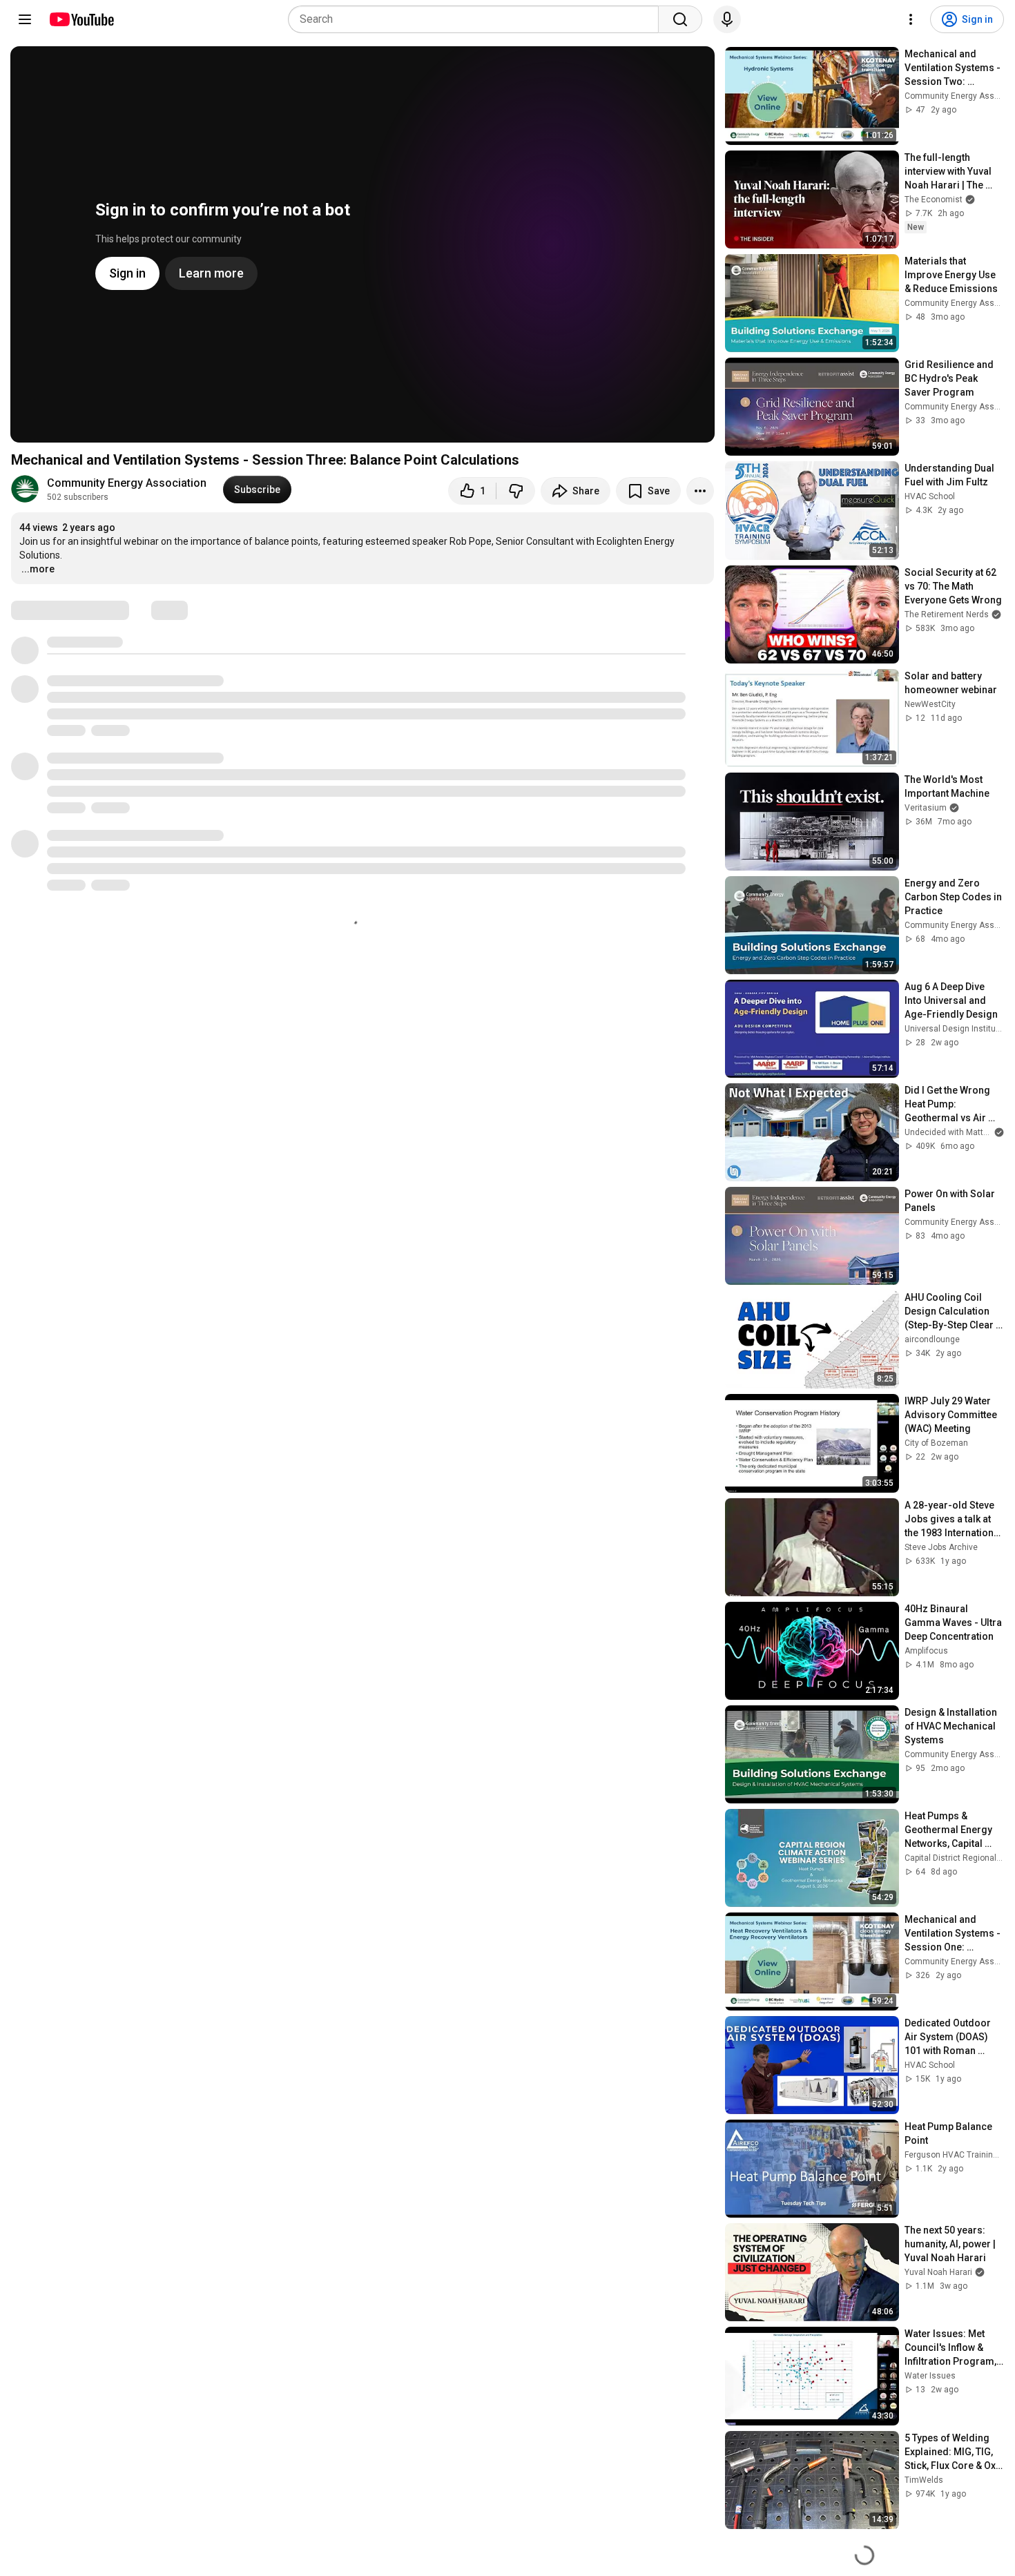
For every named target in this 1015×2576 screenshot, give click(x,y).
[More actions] (700, 491)
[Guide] (25, 19)
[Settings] (911, 19)
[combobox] (477, 19)
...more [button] (38, 569)
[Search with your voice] (727, 19)
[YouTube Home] (81, 19)
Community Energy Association (127, 483)
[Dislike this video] (516, 491)
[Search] (680, 19)
